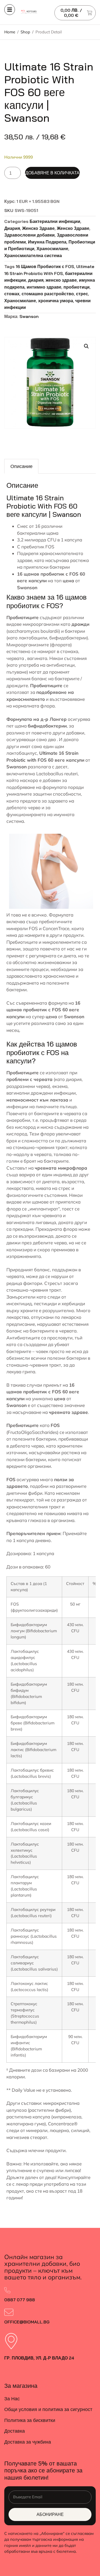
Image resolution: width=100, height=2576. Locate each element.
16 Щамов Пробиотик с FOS (45, 266)
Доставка (15, 2431)
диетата (51, 1181)
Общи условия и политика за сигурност (48, 2409)
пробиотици (77, 287)
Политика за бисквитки (30, 2420)
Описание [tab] (21, 466)
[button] (86, 346)
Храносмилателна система (33, 255)
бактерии (75, 631)
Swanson (29, 316)
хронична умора (56, 301)
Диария (12, 228)
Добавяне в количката (52, 173)
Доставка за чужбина (28, 2442)
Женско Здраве (38, 228)
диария (36, 280)
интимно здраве (44, 287)
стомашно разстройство (48, 294)
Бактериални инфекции (55, 221)
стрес (82, 294)
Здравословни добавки (29, 235)
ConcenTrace (56, 928)
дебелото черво (27, 1446)
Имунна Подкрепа (47, 242)
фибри (35, 1493)
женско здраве (61, 280)
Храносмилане (52, 249)
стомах (12, 294)
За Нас (12, 2399)
